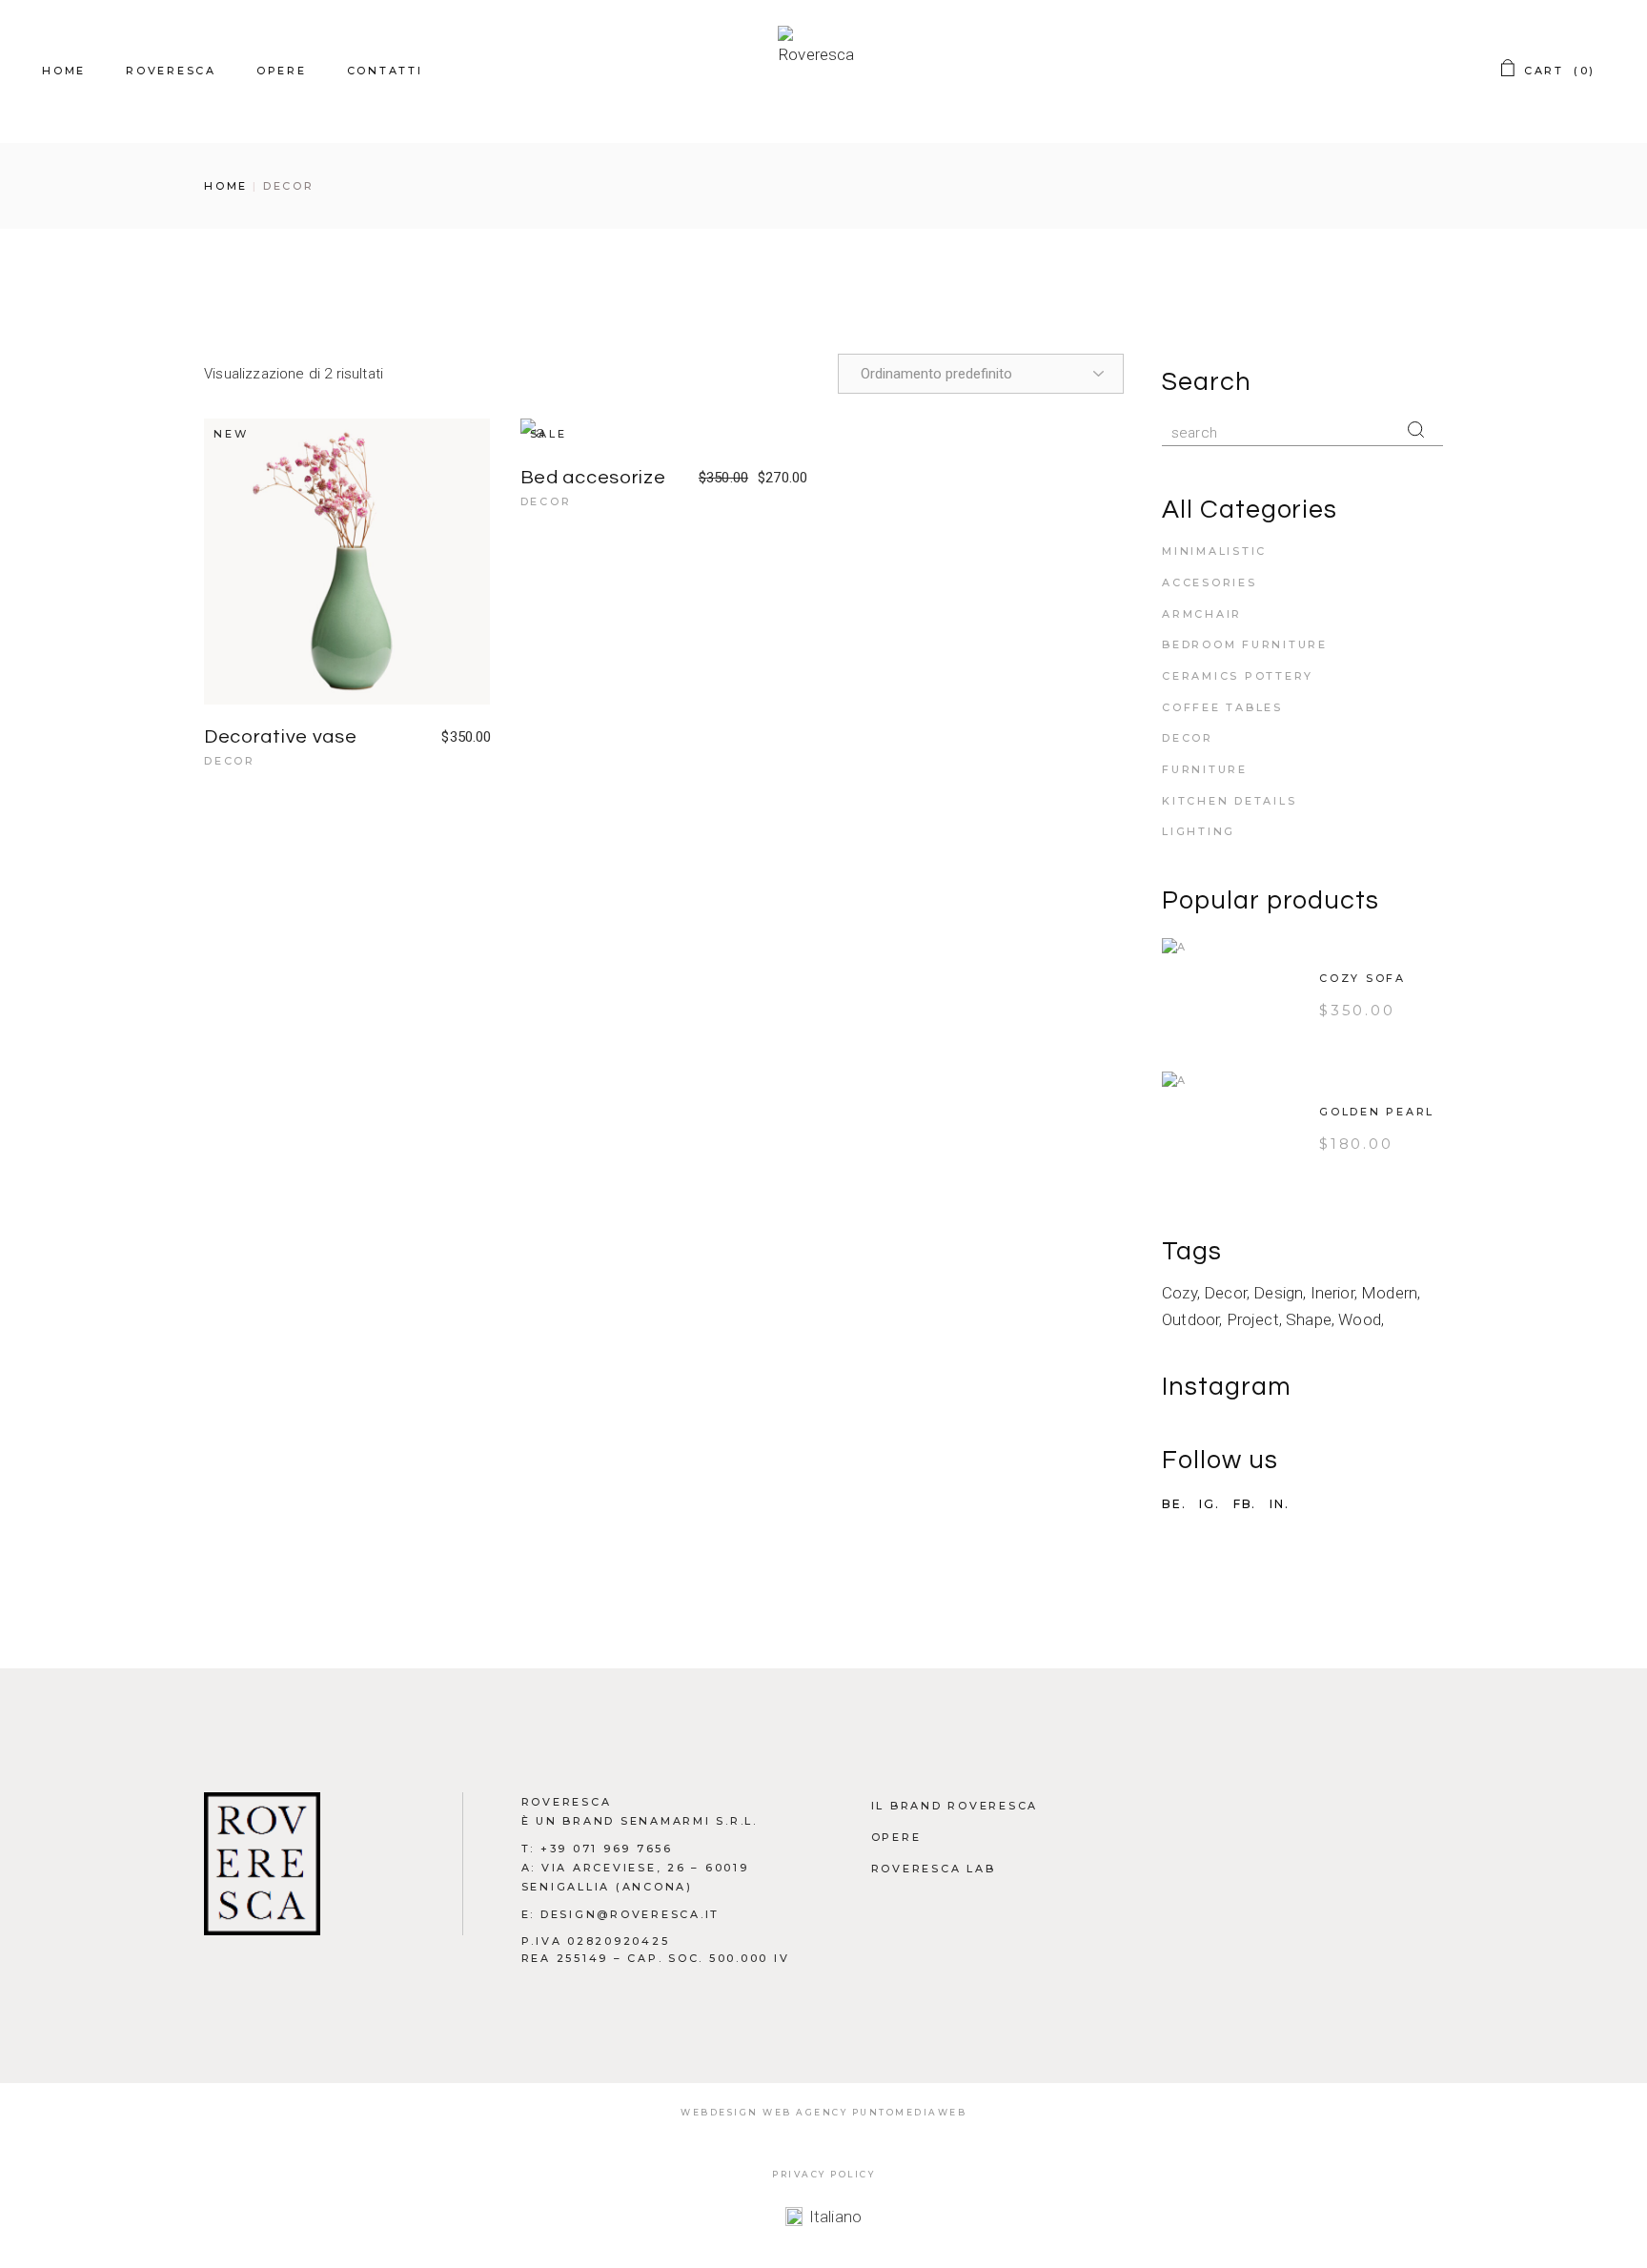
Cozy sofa (1362, 978)
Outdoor (1190, 1319)
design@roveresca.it (630, 1914)
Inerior (1332, 1293)
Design (1278, 1293)
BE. (1174, 1504)
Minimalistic (1214, 551)
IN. (1279, 1504)
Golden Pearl (1377, 1112)
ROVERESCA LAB (934, 1869)
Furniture (1205, 769)
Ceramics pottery (1238, 676)
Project (1253, 1319)
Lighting (1199, 831)
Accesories (1210, 582)
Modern (1389, 1293)
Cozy (1179, 1293)
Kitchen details (1229, 801)
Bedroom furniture (1245, 644)
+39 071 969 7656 (607, 1849)
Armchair (1202, 614)
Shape (1309, 1319)
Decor (230, 761)
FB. (1245, 1504)
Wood (1360, 1319)
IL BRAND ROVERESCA (955, 1806)
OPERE (896, 1837)
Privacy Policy (823, 2174)
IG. (1209, 1504)
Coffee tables (1222, 707)
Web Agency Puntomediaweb (864, 2112)
